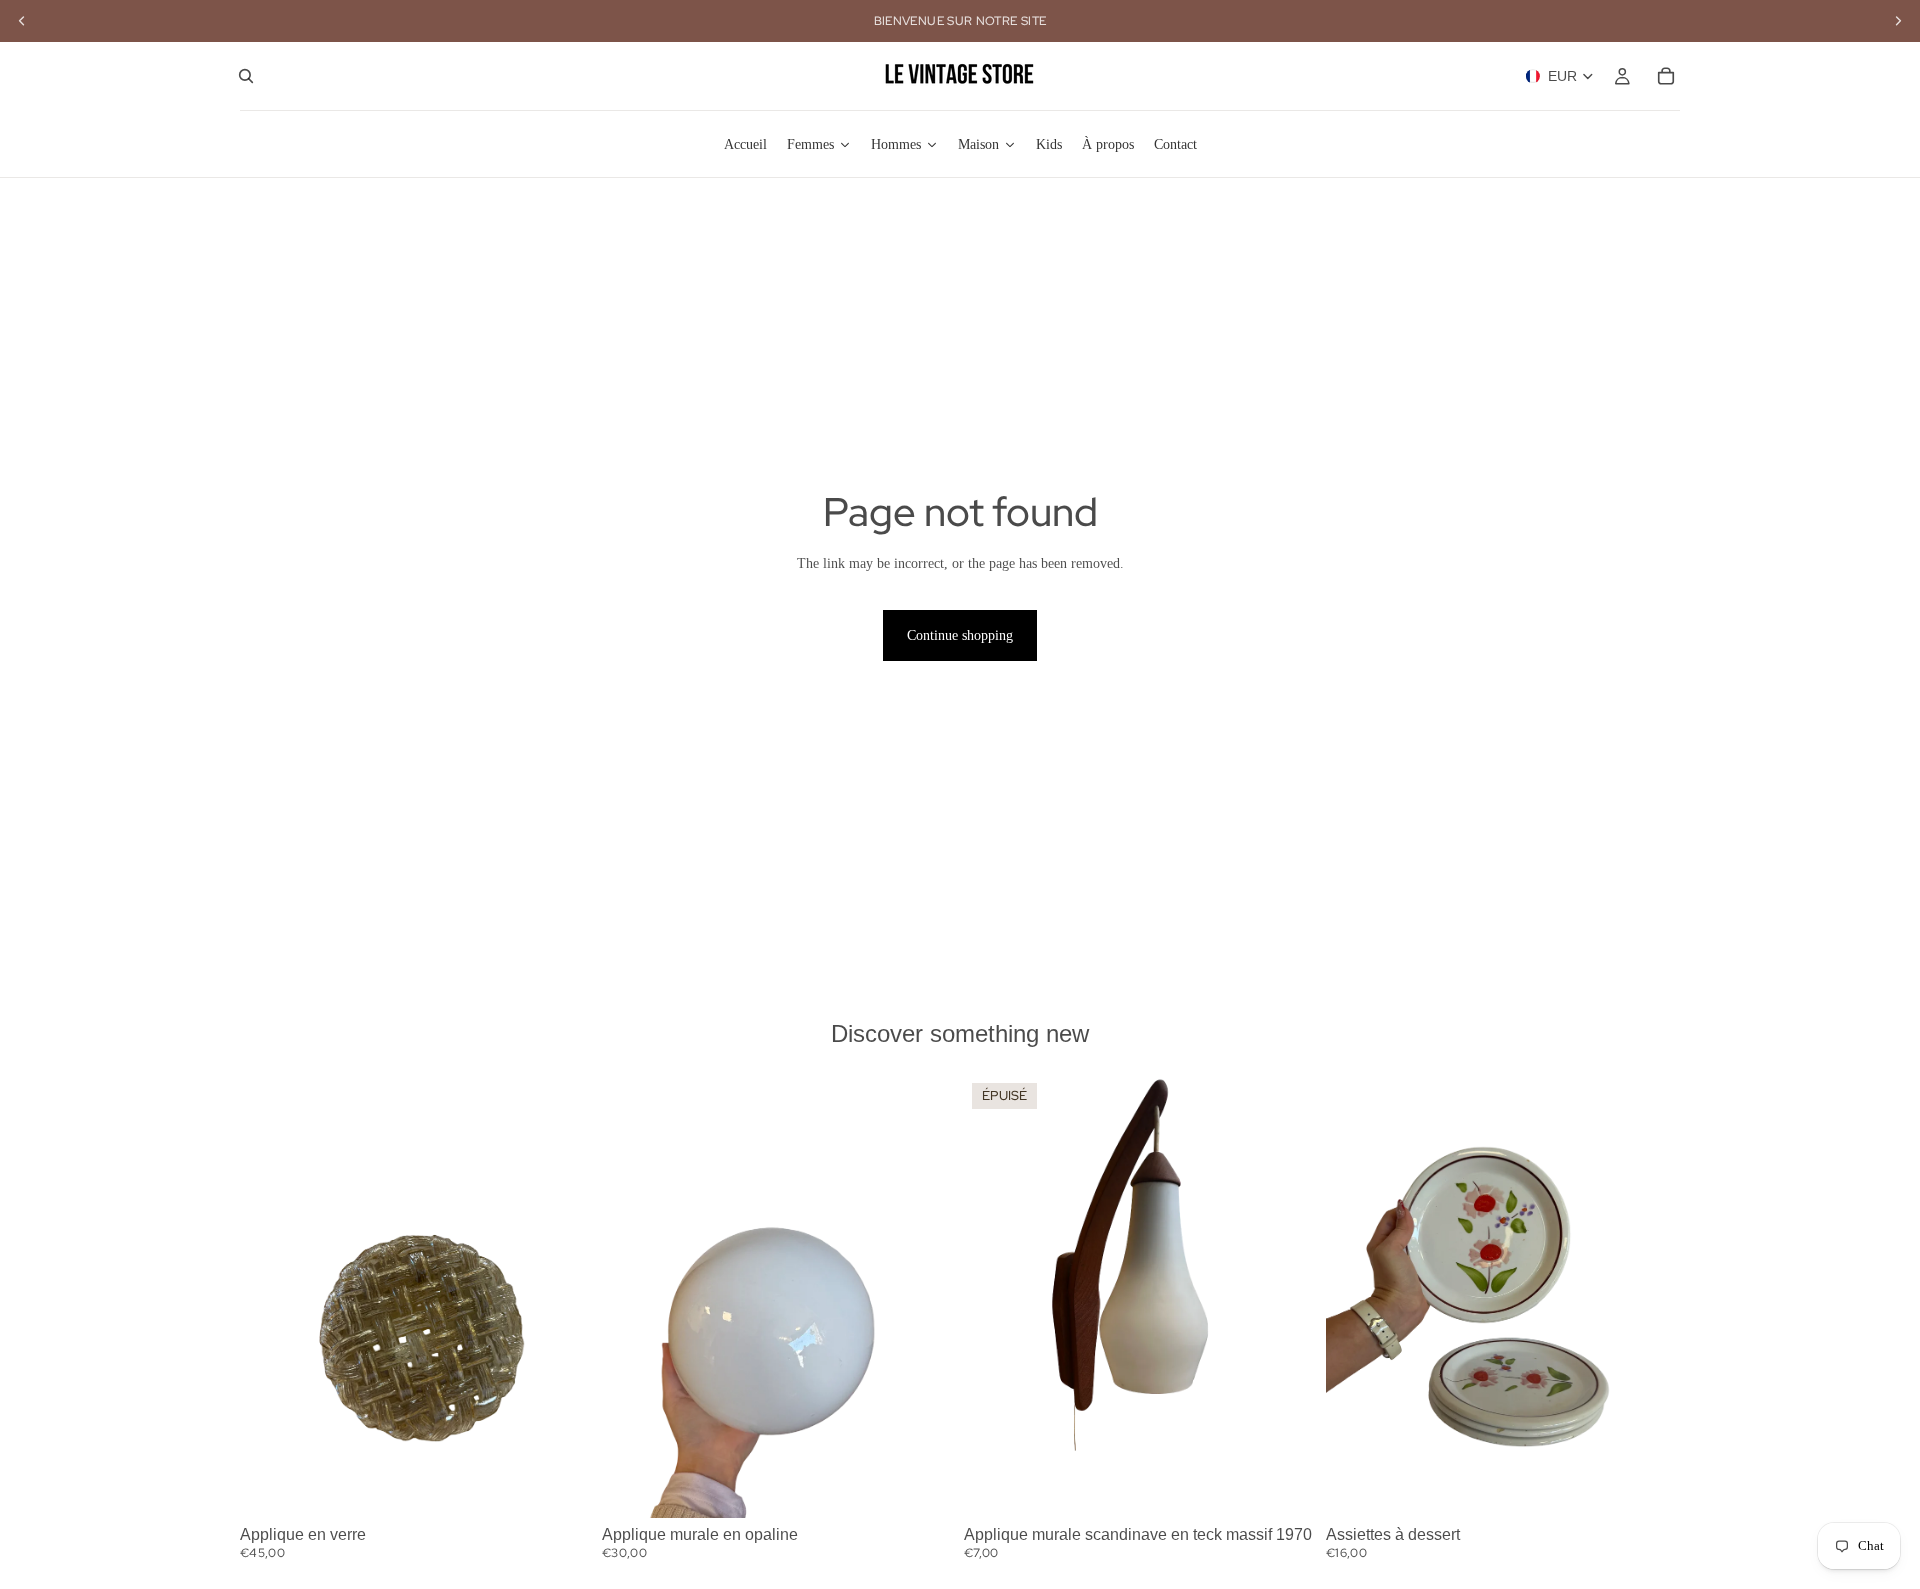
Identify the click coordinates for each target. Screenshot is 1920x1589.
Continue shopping (960, 635)
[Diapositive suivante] (564, 1297)
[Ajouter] (563, 1487)
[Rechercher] (246, 76)
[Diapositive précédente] (270, 1297)
